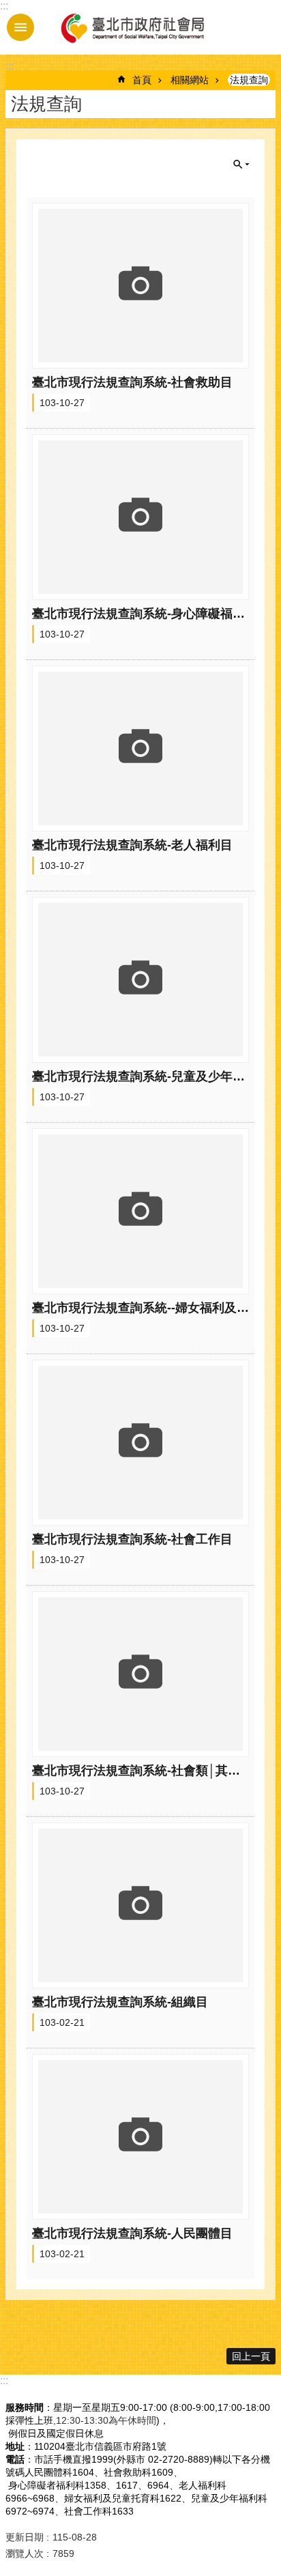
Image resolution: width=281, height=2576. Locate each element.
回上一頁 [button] (251, 2356)
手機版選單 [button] (20, 27)
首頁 (142, 80)
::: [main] (10, 66)
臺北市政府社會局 (132, 27)
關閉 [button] (241, 164)
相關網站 (190, 80)
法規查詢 (249, 80)
